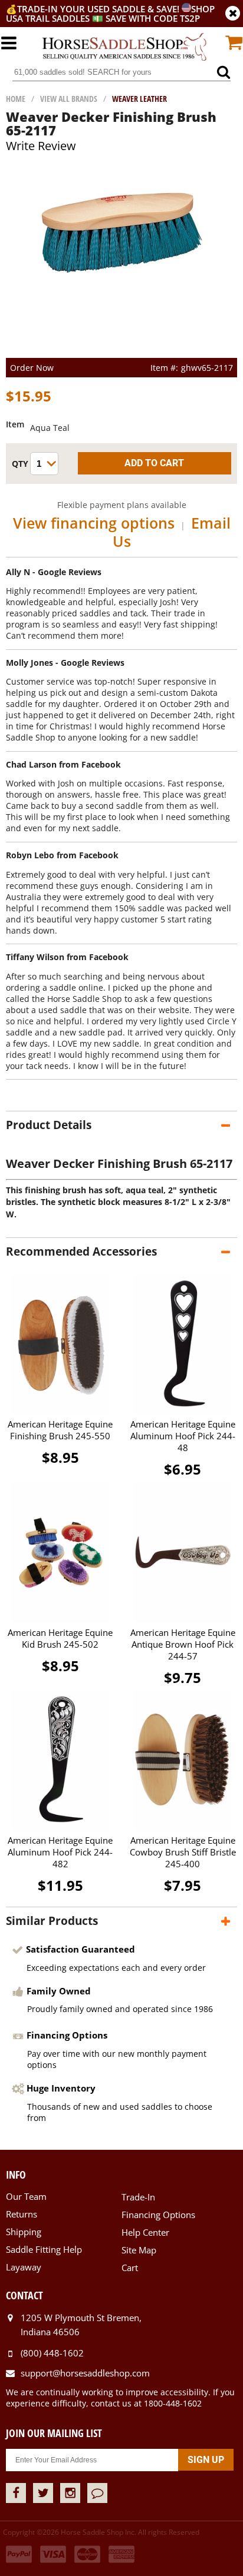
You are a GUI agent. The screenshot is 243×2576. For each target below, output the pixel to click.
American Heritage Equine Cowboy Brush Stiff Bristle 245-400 (183, 1852)
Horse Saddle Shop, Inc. (124, 47)
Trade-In (138, 2197)
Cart (130, 2268)
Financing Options (158, 2215)
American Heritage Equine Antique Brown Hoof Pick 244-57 (183, 1644)
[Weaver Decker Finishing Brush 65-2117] (122, 270)
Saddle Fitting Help (44, 2249)
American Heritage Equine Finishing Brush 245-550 (60, 1430)
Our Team (26, 2196)
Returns (22, 2214)
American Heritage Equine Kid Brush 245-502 (60, 1638)
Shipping (24, 2232)
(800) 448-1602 (52, 2353)
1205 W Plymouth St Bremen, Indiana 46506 (81, 2325)
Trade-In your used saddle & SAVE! (99, 9)
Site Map (139, 2250)
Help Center (145, 2232)
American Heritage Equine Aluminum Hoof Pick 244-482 (60, 1852)
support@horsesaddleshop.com (85, 2373)
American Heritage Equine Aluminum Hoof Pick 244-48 (183, 1436)
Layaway (24, 2267)
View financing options (94, 523)
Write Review (41, 146)
